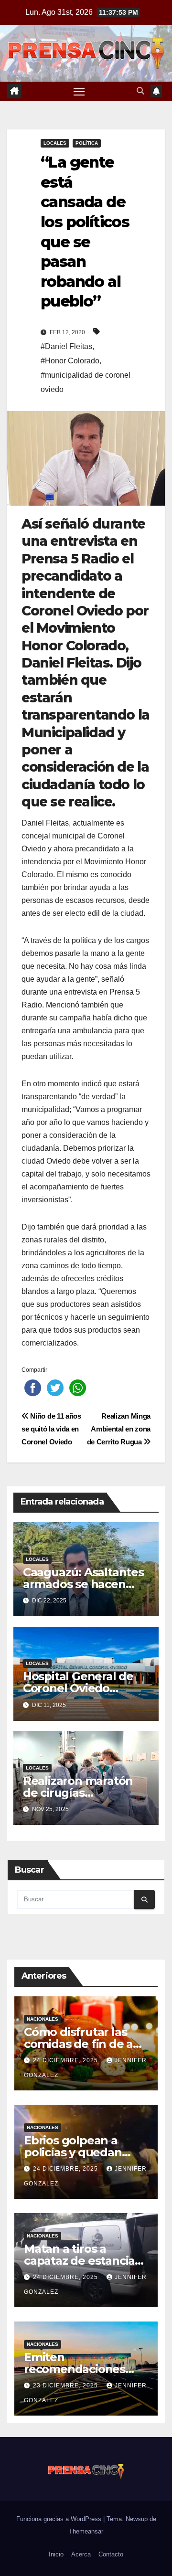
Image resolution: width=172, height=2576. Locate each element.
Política (87, 143)
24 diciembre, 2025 (66, 2060)
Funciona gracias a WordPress (60, 2519)
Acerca (81, 2554)
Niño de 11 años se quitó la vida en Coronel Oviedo (51, 1429)
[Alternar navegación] (79, 91)
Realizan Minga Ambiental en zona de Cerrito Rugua (119, 1429)
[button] (140, 91)
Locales (55, 143)
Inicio (56, 2554)
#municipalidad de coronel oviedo (86, 382)
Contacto (111, 2554)
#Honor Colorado (70, 361)
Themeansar (86, 2531)
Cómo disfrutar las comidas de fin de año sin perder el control (86, 2044)
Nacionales (43, 2019)
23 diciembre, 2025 (66, 2385)
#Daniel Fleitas (66, 346)
